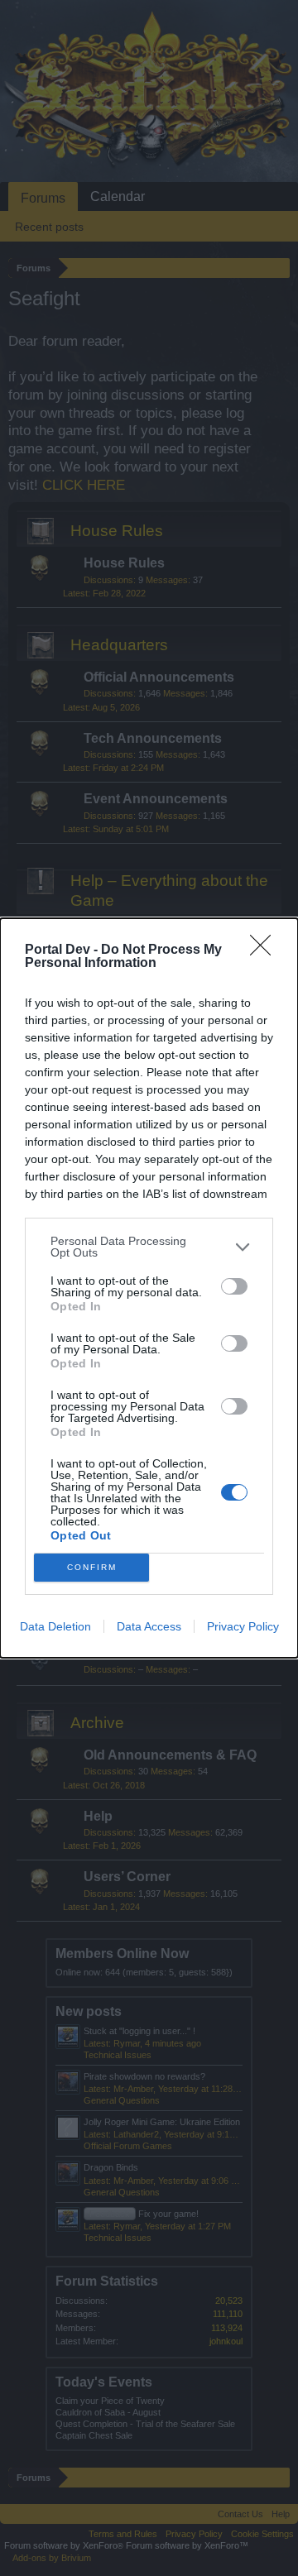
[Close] (266, 950)
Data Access (149, 1626)
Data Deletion (55, 1626)
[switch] (234, 1286)
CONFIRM (92, 1567)
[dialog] (149, 1288)
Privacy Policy (243, 1626)
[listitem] (149, 1247)
